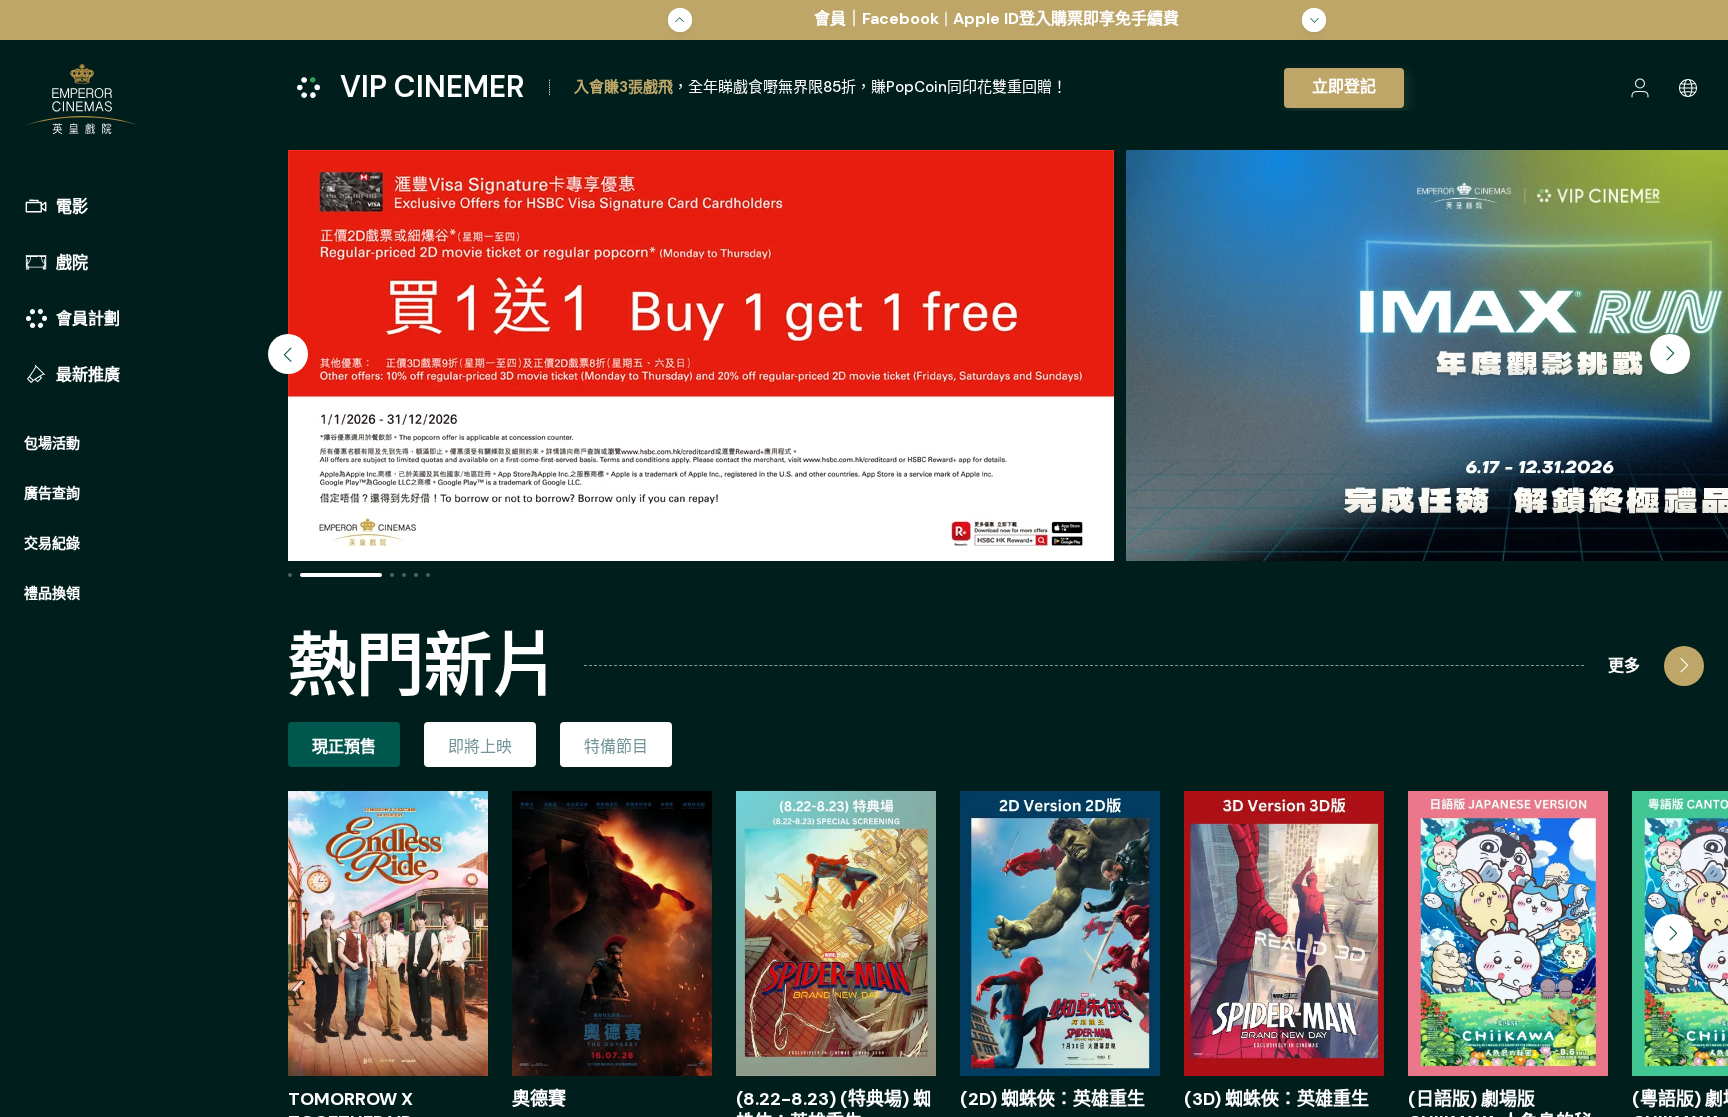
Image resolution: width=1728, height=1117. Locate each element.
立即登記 (1344, 86)
